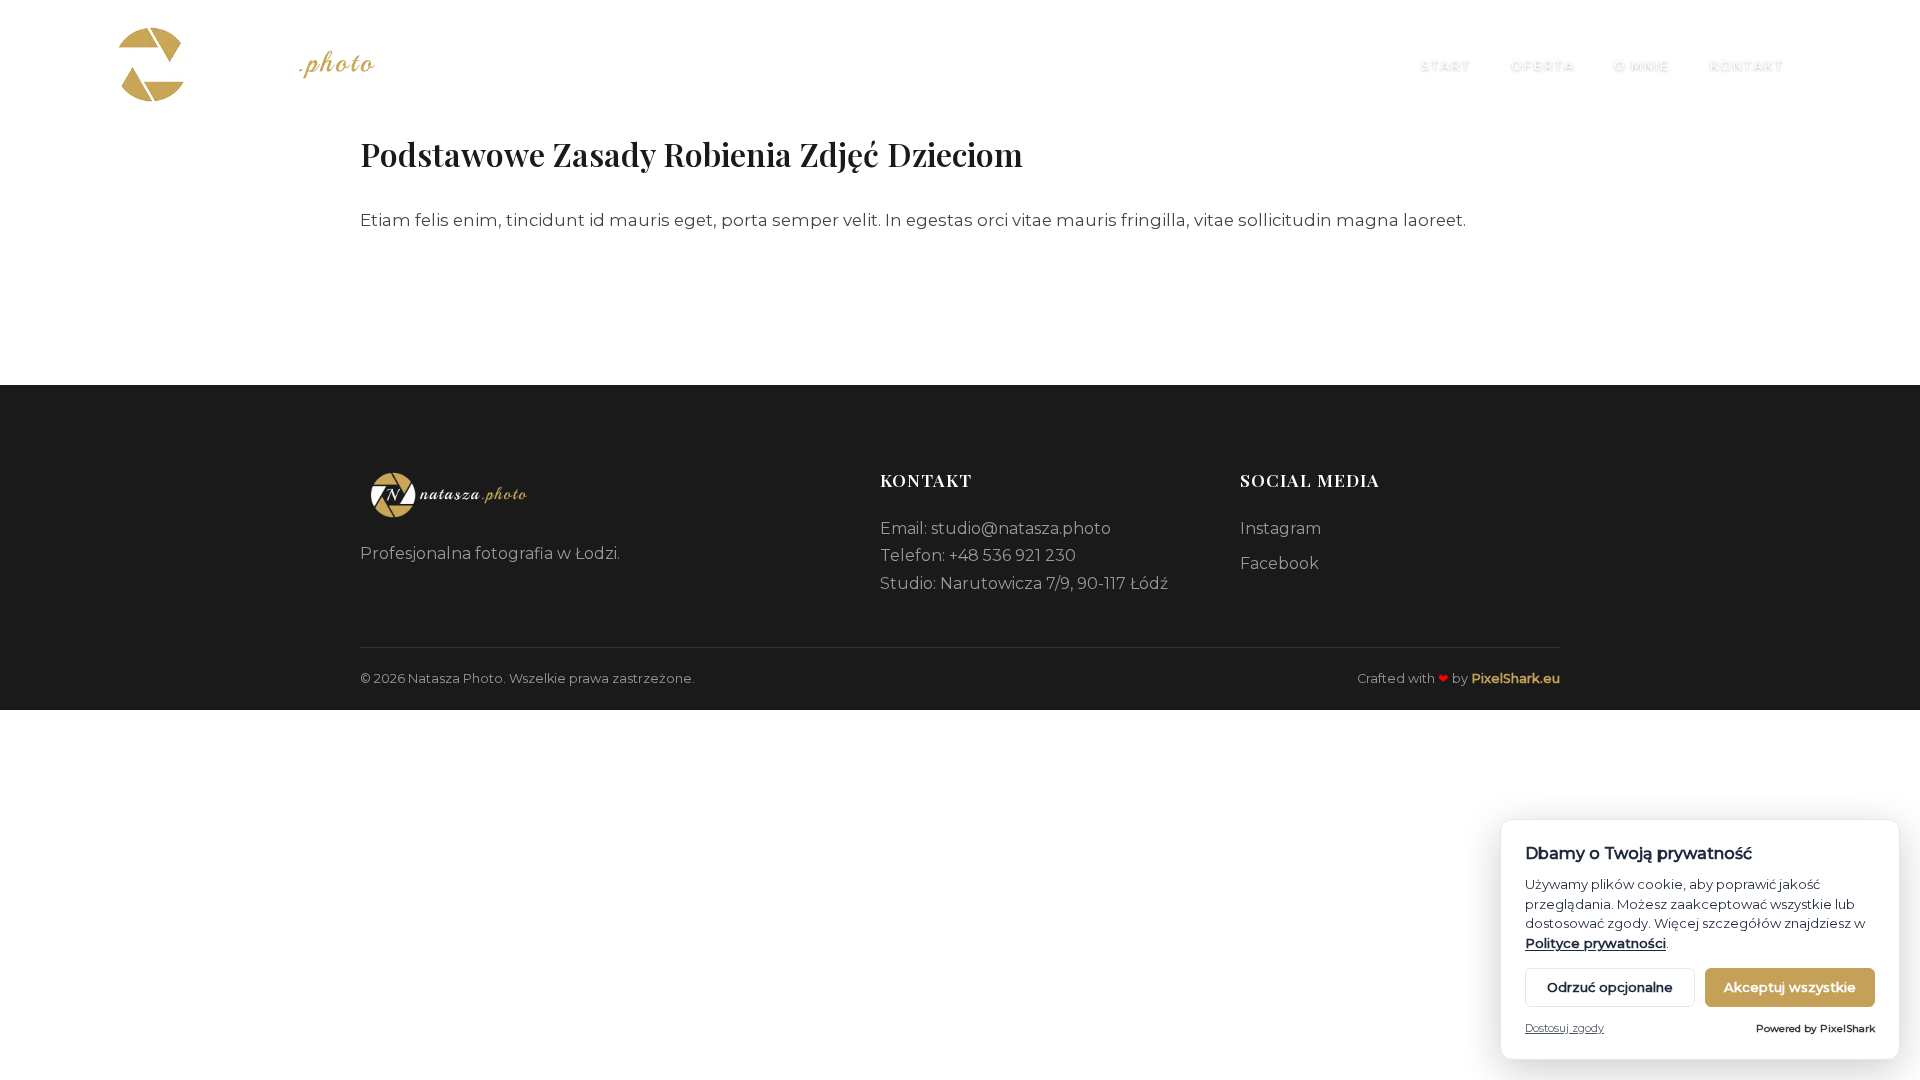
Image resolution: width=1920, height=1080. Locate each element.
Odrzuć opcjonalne (1610, 987)
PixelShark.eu (1515, 678)
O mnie (1641, 65)
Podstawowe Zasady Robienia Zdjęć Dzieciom (691, 153)
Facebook (1279, 563)
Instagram (1280, 528)
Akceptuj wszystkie (1790, 987)
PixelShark (1847, 1028)
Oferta (1542, 65)
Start (1446, 65)
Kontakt (1746, 65)
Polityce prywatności (1595, 943)
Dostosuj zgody (1564, 1028)
